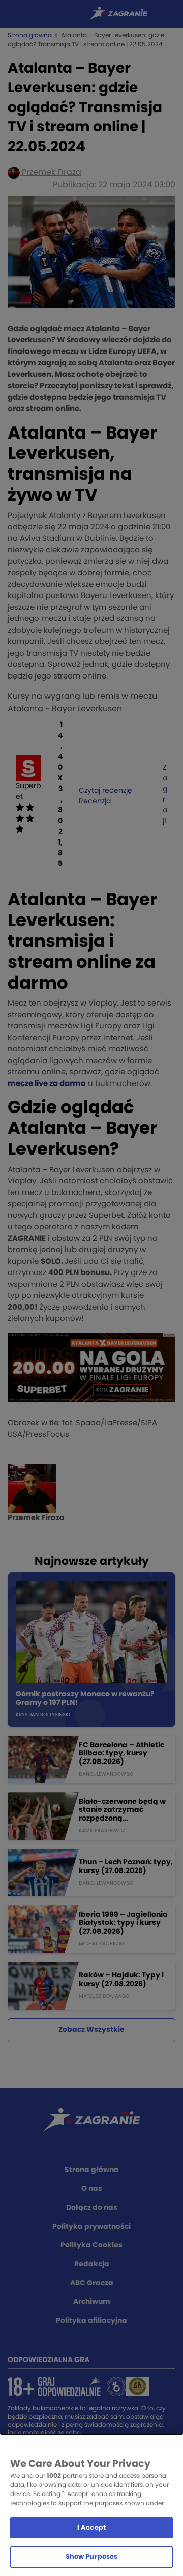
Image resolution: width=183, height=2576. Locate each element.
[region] (91, 2505)
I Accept (91, 2528)
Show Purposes (92, 2557)
